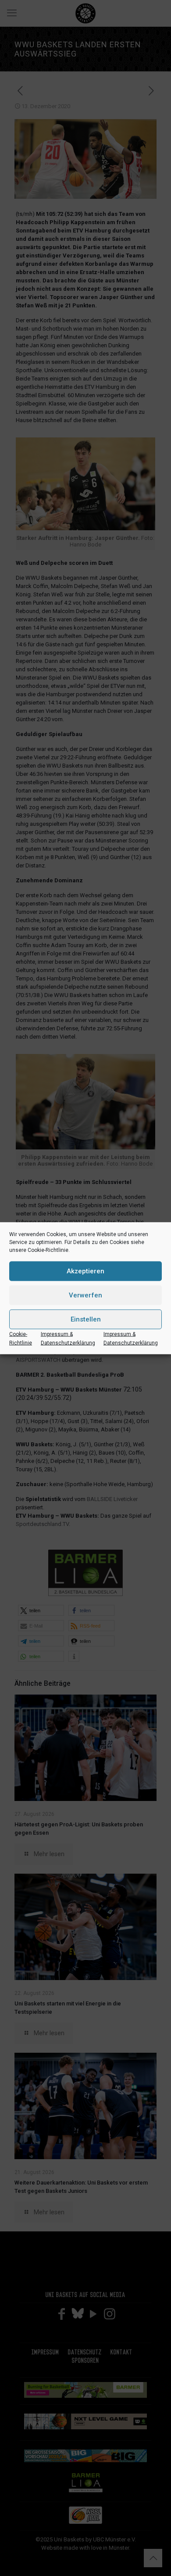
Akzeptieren (85, 1271)
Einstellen (86, 1319)
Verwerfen (85, 1295)
